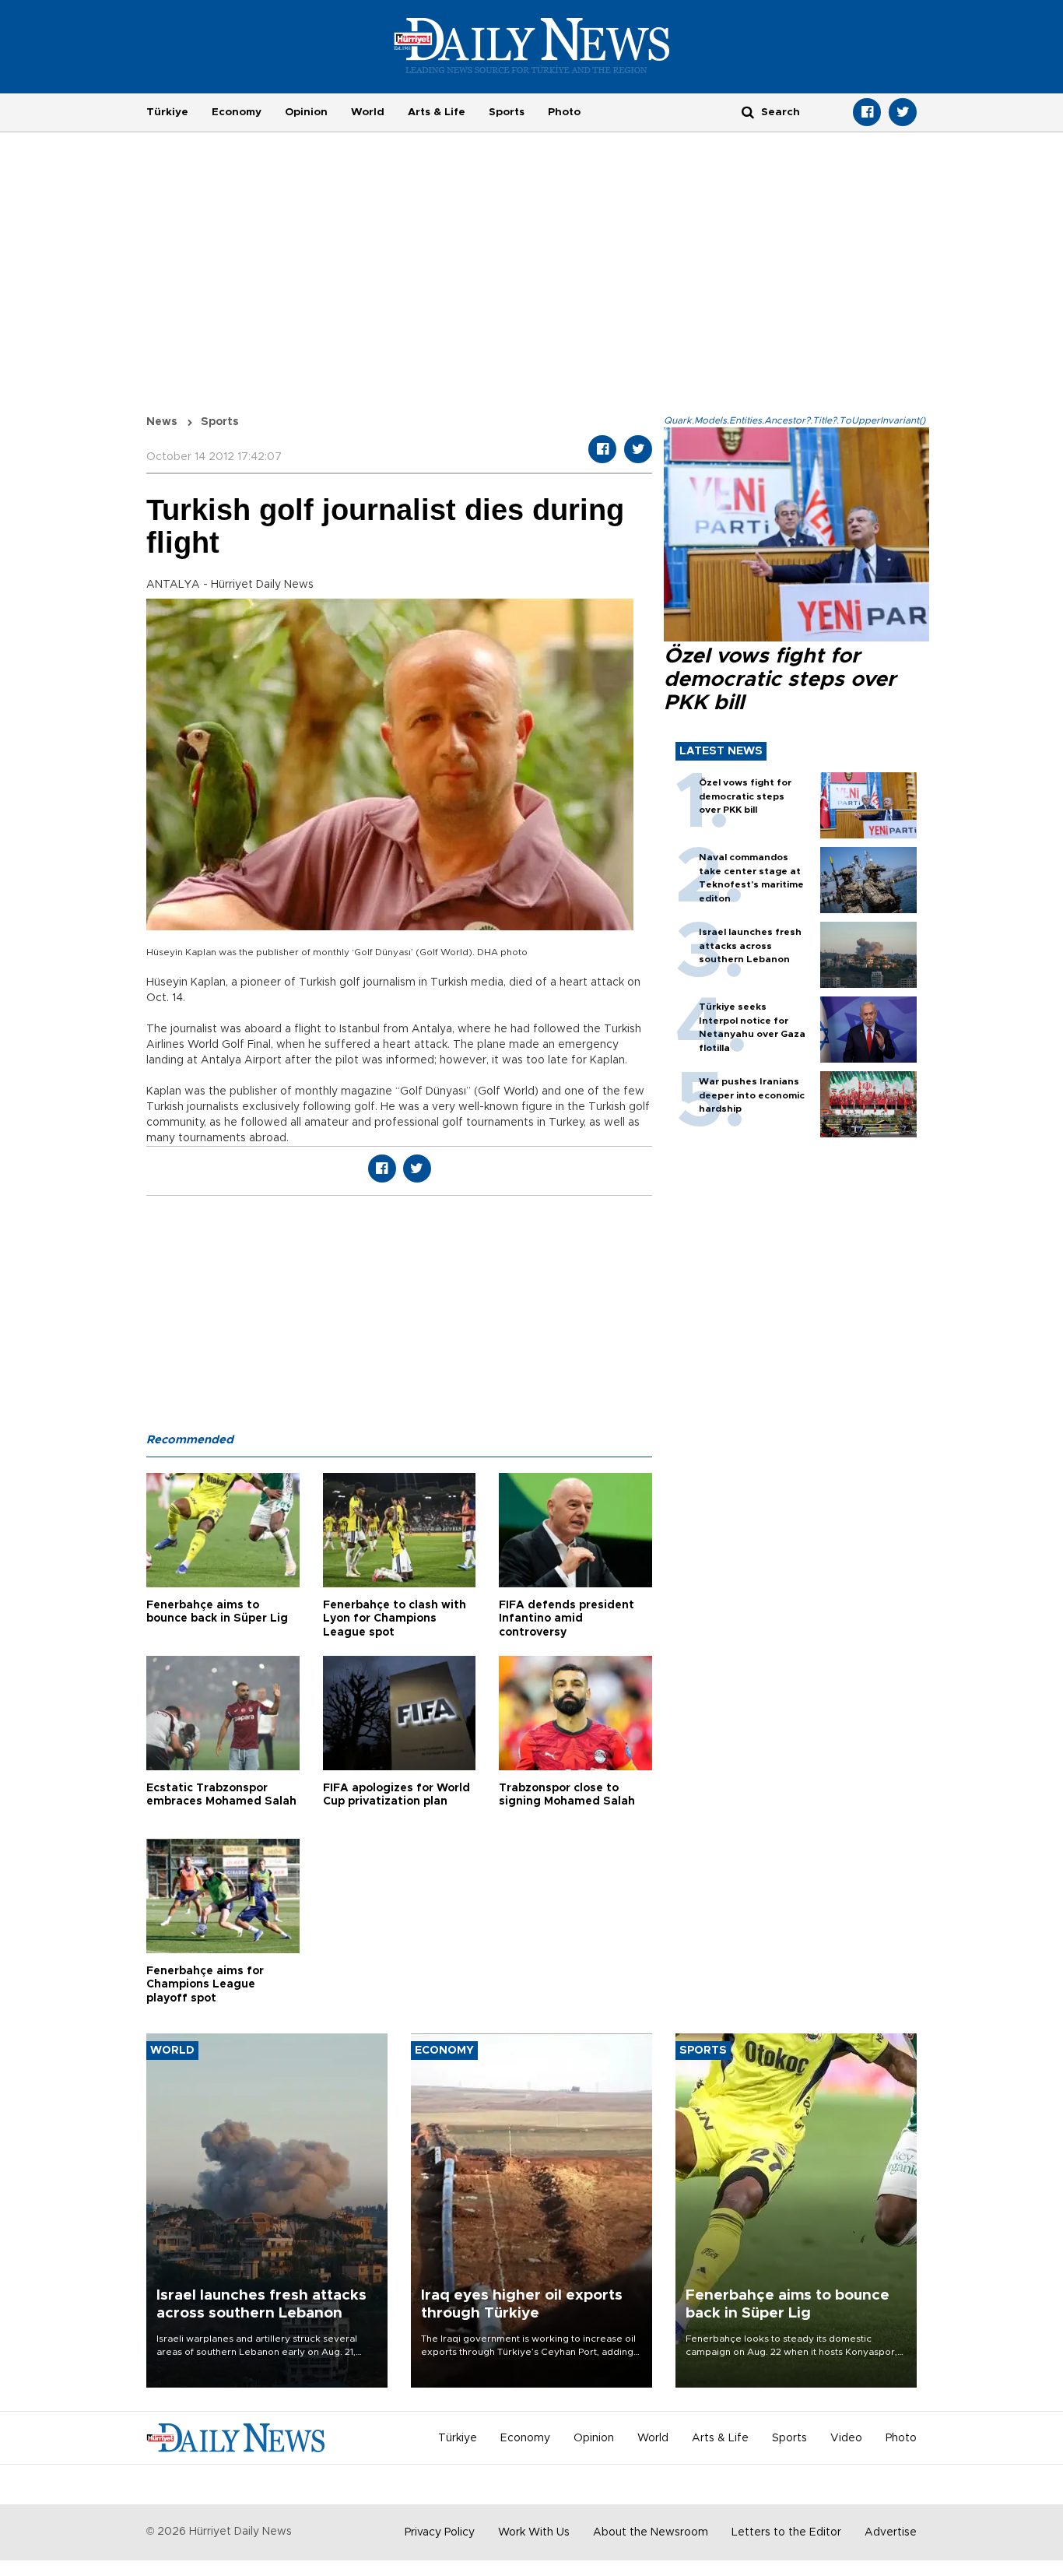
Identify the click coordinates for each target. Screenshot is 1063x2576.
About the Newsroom (651, 2532)
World (368, 112)
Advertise (891, 2532)
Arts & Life (437, 112)
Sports (507, 112)
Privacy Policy (440, 2532)
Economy (237, 112)
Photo (564, 112)
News (162, 422)
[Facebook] (867, 112)
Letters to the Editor (786, 2532)
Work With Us (534, 2532)
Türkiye (167, 112)
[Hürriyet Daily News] (532, 45)
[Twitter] (903, 112)
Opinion (306, 112)
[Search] (748, 112)
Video (846, 2438)
